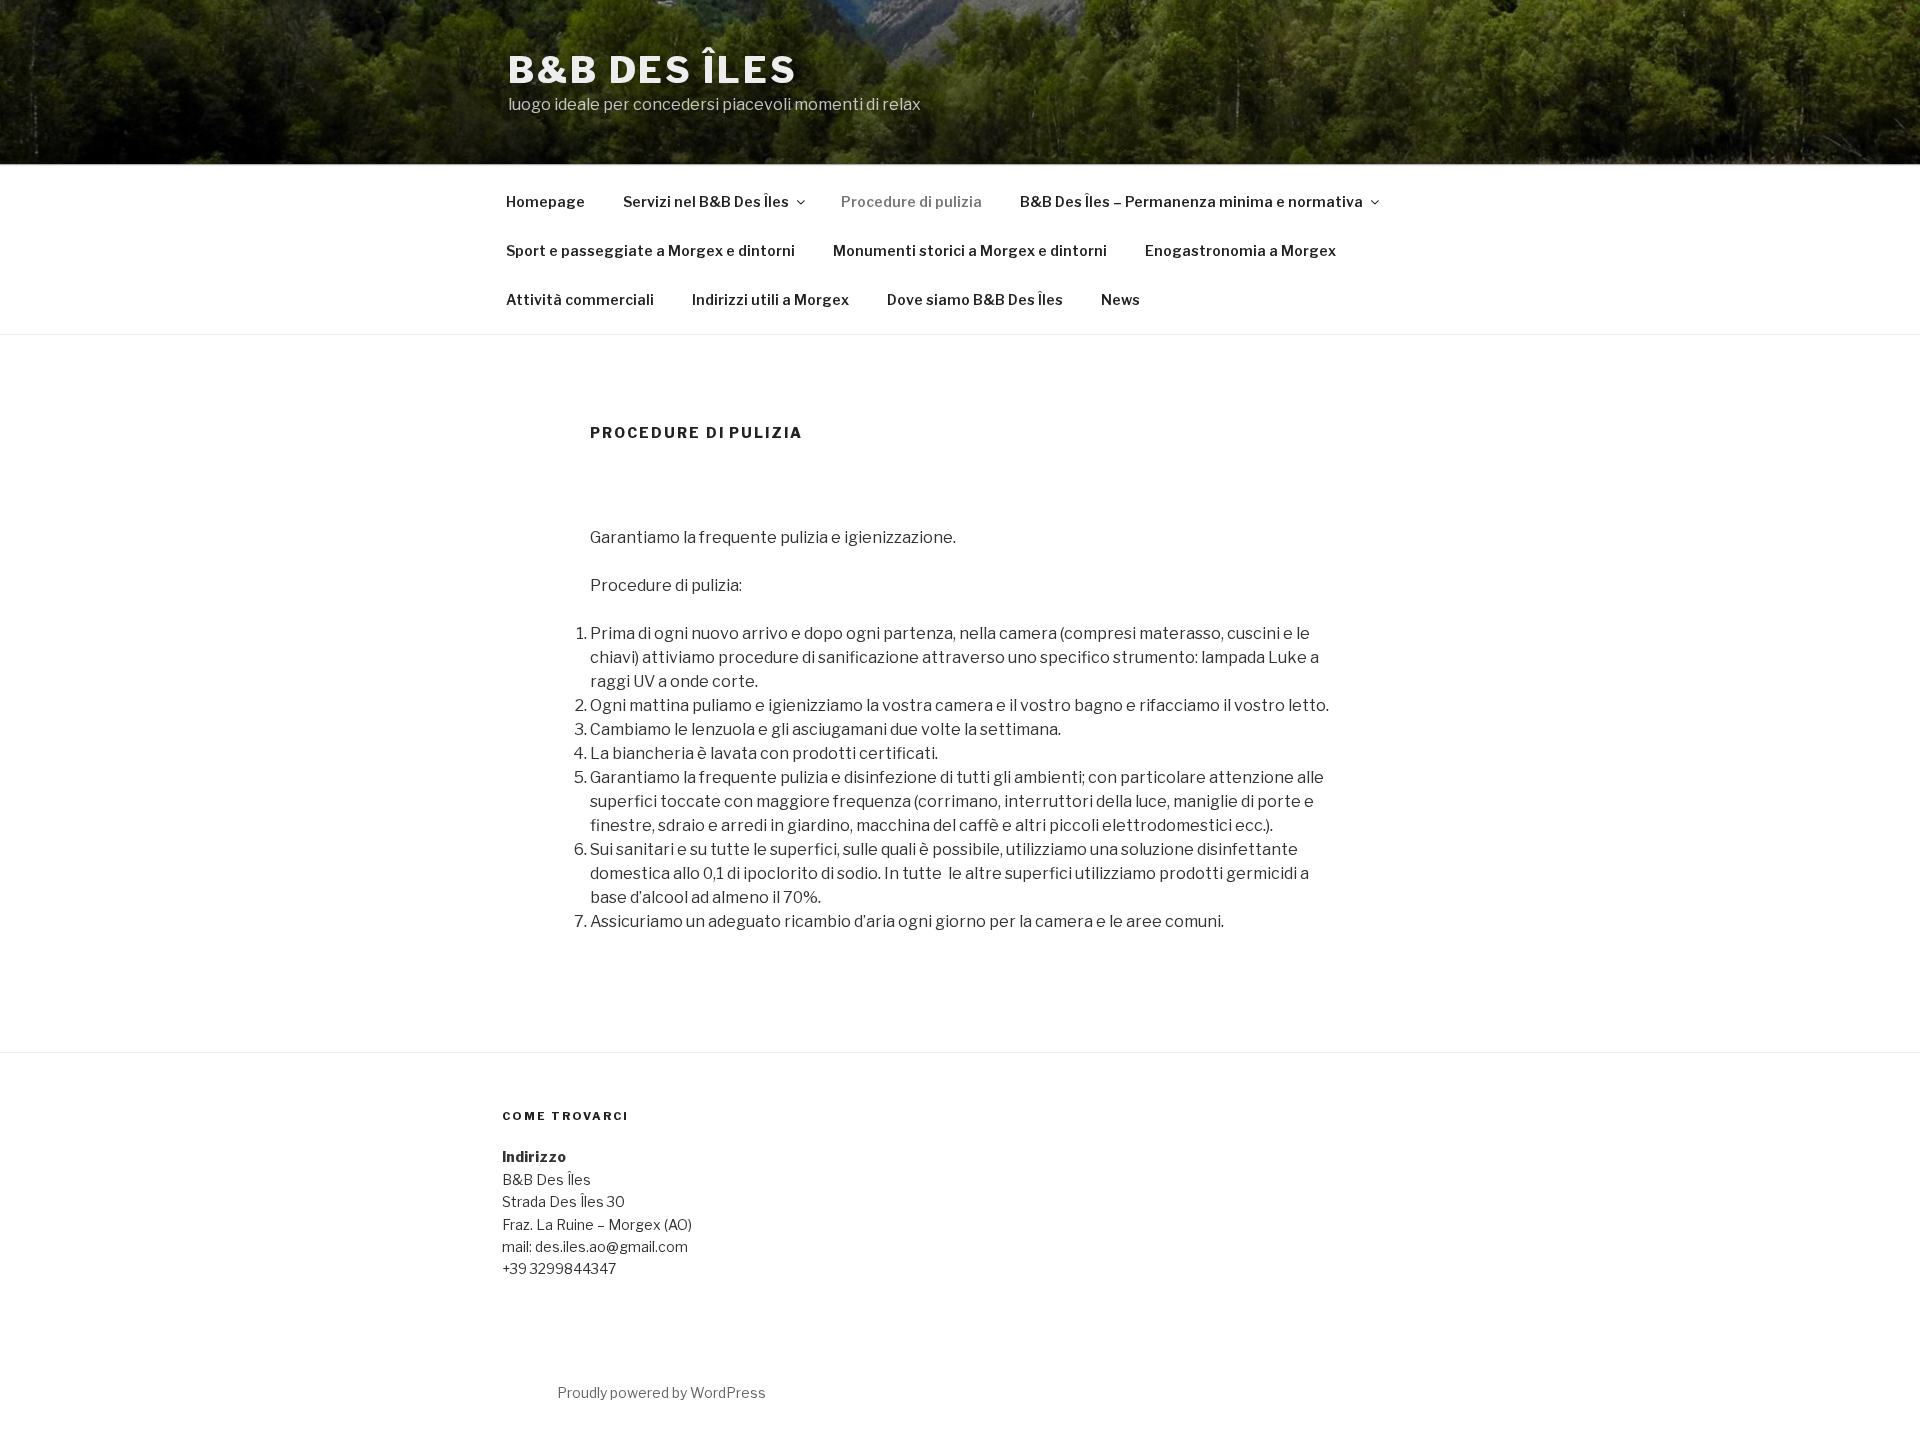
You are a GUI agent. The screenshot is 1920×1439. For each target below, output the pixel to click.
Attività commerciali (580, 299)
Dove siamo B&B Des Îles (975, 299)
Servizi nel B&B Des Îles (706, 201)
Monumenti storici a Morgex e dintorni (970, 250)
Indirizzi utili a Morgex (770, 299)
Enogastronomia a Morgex (1240, 250)
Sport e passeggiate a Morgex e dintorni (650, 250)
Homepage (545, 201)
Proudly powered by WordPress (661, 1392)
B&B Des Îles (653, 70)
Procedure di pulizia (911, 201)
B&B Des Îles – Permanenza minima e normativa (1191, 201)
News (1120, 299)
